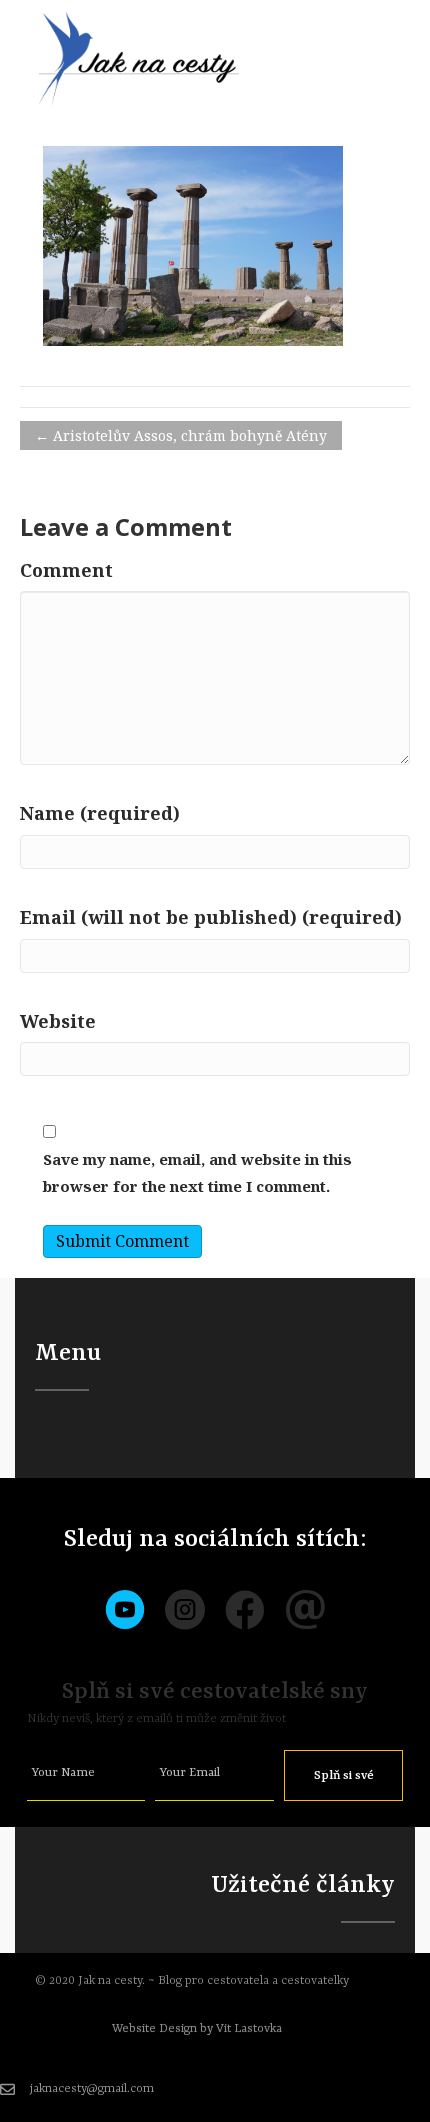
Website (58, 1021)
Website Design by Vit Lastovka (197, 2029)
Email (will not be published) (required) (211, 917)
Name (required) (100, 813)
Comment (66, 570)
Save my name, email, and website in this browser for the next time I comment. (197, 1172)
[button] (343, 1775)
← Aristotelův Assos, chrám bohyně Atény (181, 435)
